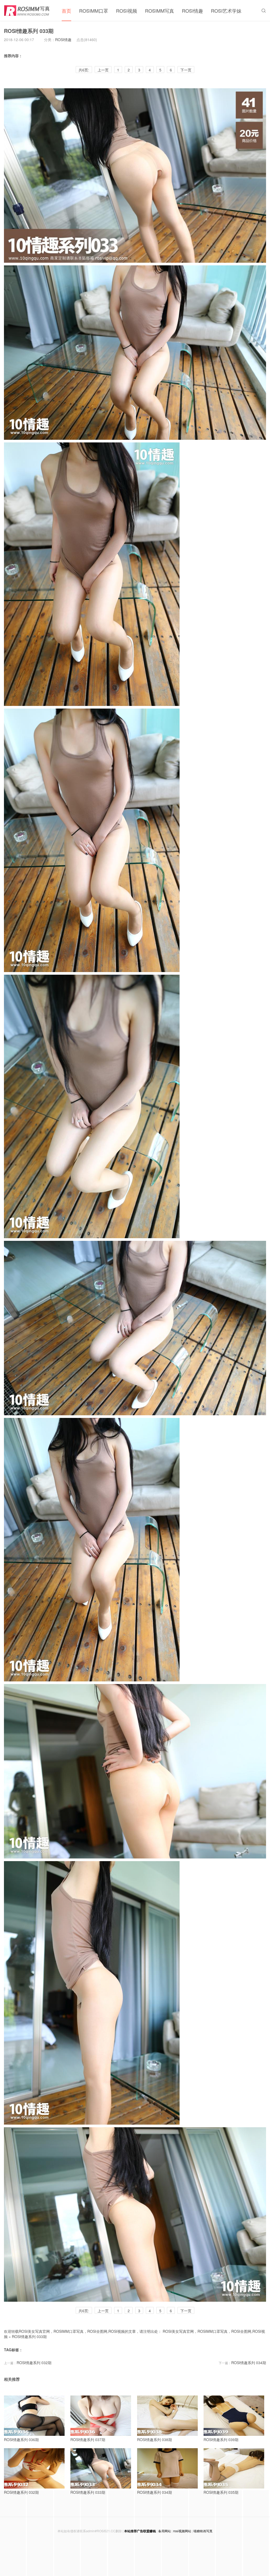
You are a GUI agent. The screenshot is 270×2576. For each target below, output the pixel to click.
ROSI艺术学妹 (226, 11)
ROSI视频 (127, 11)
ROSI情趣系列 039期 (221, 2440)
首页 (66, 11)
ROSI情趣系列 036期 (21, 2440)
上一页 (103, 70)
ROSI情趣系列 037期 (88, 2440)
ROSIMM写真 (160, 11)
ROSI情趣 (192, 11)
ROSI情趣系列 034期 (249, 2363)
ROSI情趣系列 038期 (155, 2440)
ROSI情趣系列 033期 (29, 31)
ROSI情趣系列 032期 (34, 2363)
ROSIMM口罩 (94, 11)
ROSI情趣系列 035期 (221, 2492)
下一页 (186, 70)
